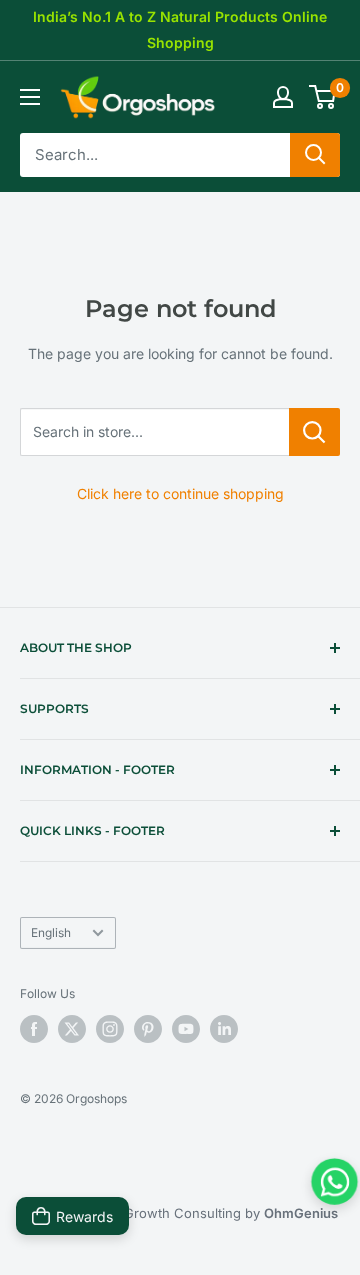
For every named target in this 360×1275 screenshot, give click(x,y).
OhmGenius (301, 1213)
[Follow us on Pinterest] (148, 1029)
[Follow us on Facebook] (34, 1029)
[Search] (315, 155)
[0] (323, 97)
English (51, 932)
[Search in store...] (314, 432)
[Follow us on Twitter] (72, 1029)
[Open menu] (30, 97)
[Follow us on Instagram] (110, 1029)
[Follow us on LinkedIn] (224, 1029)
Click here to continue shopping (180, 493)
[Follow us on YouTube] (186, 1029)
